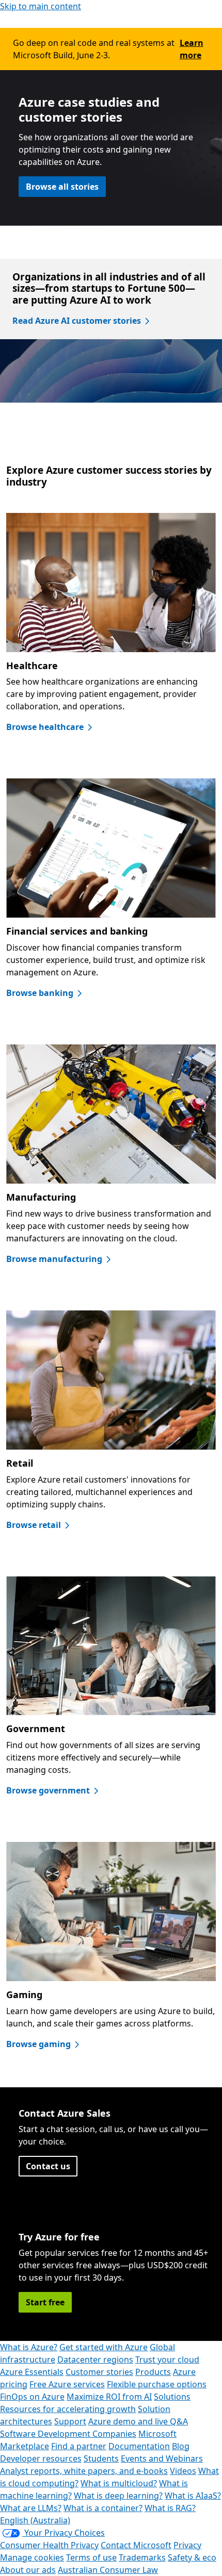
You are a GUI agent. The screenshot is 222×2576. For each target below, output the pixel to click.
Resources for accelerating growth (68, 2409)
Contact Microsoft (136, 2545)
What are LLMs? (31, 2508)
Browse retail (34, 1525)
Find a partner (79, 2446)
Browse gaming (38, 2044)
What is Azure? (29, 2347)
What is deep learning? (118, 2496)
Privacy (187, 2545)
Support (70, 2421)
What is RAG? (170, 2508)
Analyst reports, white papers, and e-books (84, 2471)
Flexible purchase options (157, 2384)
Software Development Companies (68, 2434)
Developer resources (41, 2458)
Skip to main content (41, 6)
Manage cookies (32, 2557)
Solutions (172, 2397)
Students (101, 2458)
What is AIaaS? (193, 2496)
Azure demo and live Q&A (138, 2421)
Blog (181, 2446)
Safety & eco (192, 2557)
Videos (183, 2471)
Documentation (139, 2446)
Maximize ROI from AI (109, 2397)
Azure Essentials (32, 2372)
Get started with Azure (104, 2347)
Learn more (192, 49)
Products (153, 2372)
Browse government (48, 1790)
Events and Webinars (162, 2458)
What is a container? (103, 2508)
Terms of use (91, 2557)
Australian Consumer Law (108, 2570)
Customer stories (99, 2372)
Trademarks (142, 2557)
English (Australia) (35, 2520)
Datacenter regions (95, 2359)
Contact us (48, 2166)
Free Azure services (67, 2384)
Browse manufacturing (54, 1259)
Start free (45, 2302)
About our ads (28, 2570)
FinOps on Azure (32, 2397)
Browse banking (40, 993)
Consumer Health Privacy (49, 2545)
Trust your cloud (167, 2359)
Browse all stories (62, 187)
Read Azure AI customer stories (77, 321)
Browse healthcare (45, 727)
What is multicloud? (119, 2483)
